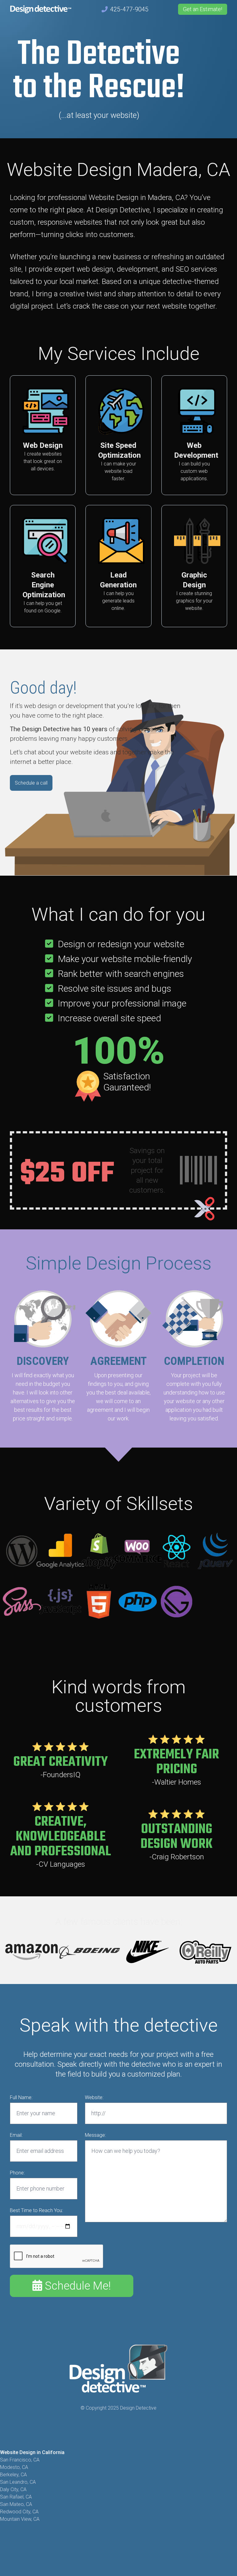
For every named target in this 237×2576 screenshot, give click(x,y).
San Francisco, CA (20, 2460)
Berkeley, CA (13, 2475)
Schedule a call (31, 783)
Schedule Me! (76, 2286)
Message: (95, 2135)
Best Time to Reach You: (36, 2210)
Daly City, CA (13, 2489)
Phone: (17, 2173)
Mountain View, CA (20, 2519)
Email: (16, 2135)
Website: (94, 2097)
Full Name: (21, 2097)
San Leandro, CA (18, 2482)
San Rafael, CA (16, 2497)
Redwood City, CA (19, 2512)
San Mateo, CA (16, 2504)
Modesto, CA (14, 2467)
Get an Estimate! (203, 9)
